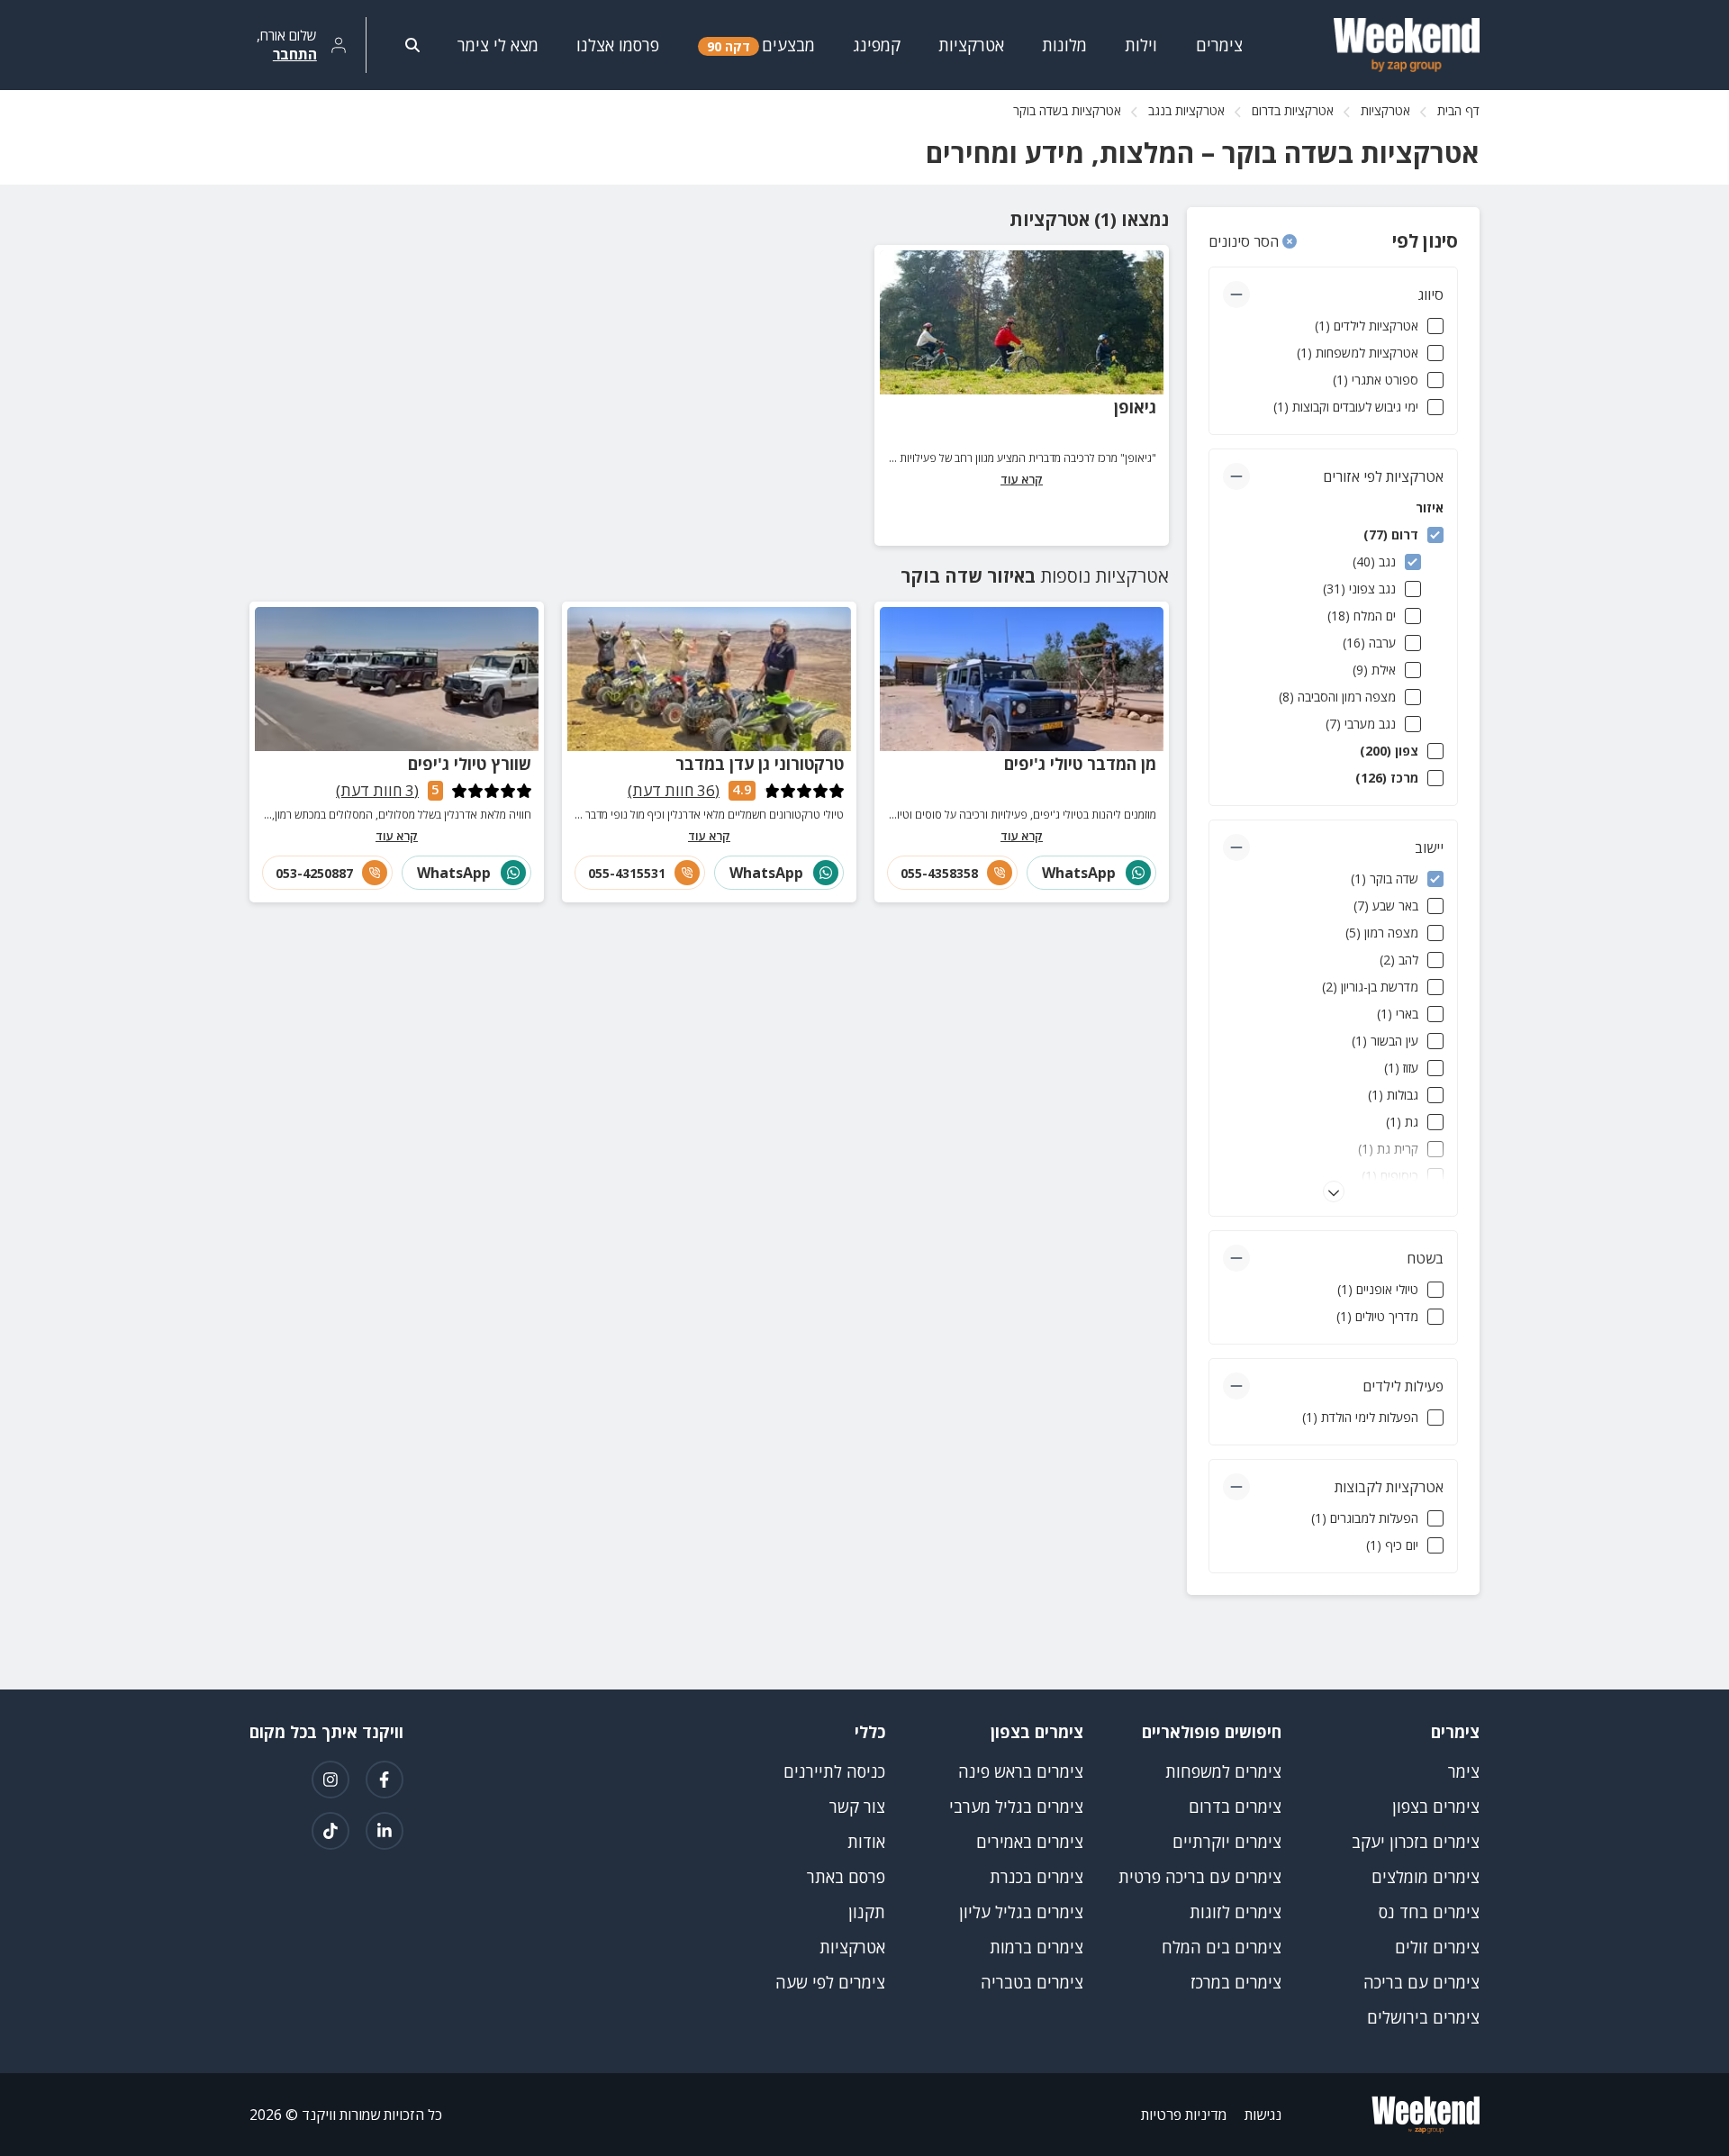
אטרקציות (1385, 110)
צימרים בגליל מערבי (1016, 1807)
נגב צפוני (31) (1359, 589)
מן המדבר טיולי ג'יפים (1080, 764)
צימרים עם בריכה (1421, 1982)
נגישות (1263, 2115)
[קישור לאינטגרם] (330, 1780)
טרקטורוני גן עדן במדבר (760, 764)
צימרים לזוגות (1236, 1912)
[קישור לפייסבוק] (385, 1780)
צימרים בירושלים (1423, 2017)
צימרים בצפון (1436, 1807)
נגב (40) (1374, 562)
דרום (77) (1391, 534)
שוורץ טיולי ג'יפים (470, 764)
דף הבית (1458, 110)
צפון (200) (1389, 751)
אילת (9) (1374, 670)
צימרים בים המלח (1222, 1947)
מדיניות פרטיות (1184, 2115)
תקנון (867, 1912)
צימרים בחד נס (1429, 1912)
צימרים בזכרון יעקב (1416, 1842)
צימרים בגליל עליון (1021, 1912)
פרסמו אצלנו (618, 45)
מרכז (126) (1387, 778)
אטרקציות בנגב (1186, 110)
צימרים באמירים (1030, 1842)
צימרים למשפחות (1223, 1771)
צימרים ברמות (1036, 1947)
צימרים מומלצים (1426, 1877)
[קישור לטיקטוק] (330, 1831)
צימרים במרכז (1236, 1982)
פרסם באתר (846, 1877)
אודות (866, 1842)
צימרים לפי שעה (830, 1982)
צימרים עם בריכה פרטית (1200, 1877)
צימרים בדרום (1235, 1807)
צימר (1464, 1771)
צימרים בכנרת (1036, 1877)
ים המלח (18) (1362, 616)
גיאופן (1135, 407)
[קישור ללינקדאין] (385, 1831)
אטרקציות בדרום (1293, 110)
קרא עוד (1022, 479)
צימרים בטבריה (1032, 1982)
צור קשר (857, 1807)
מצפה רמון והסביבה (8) (1337, 697)
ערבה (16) (1369, 643)
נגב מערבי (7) (1361, 724)
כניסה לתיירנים (834, 1771)
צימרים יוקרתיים (1227, 1842)
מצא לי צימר (498, 45)
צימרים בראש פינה (1021, 1771)
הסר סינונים (1245, 241)
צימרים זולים (1437, 1947)
